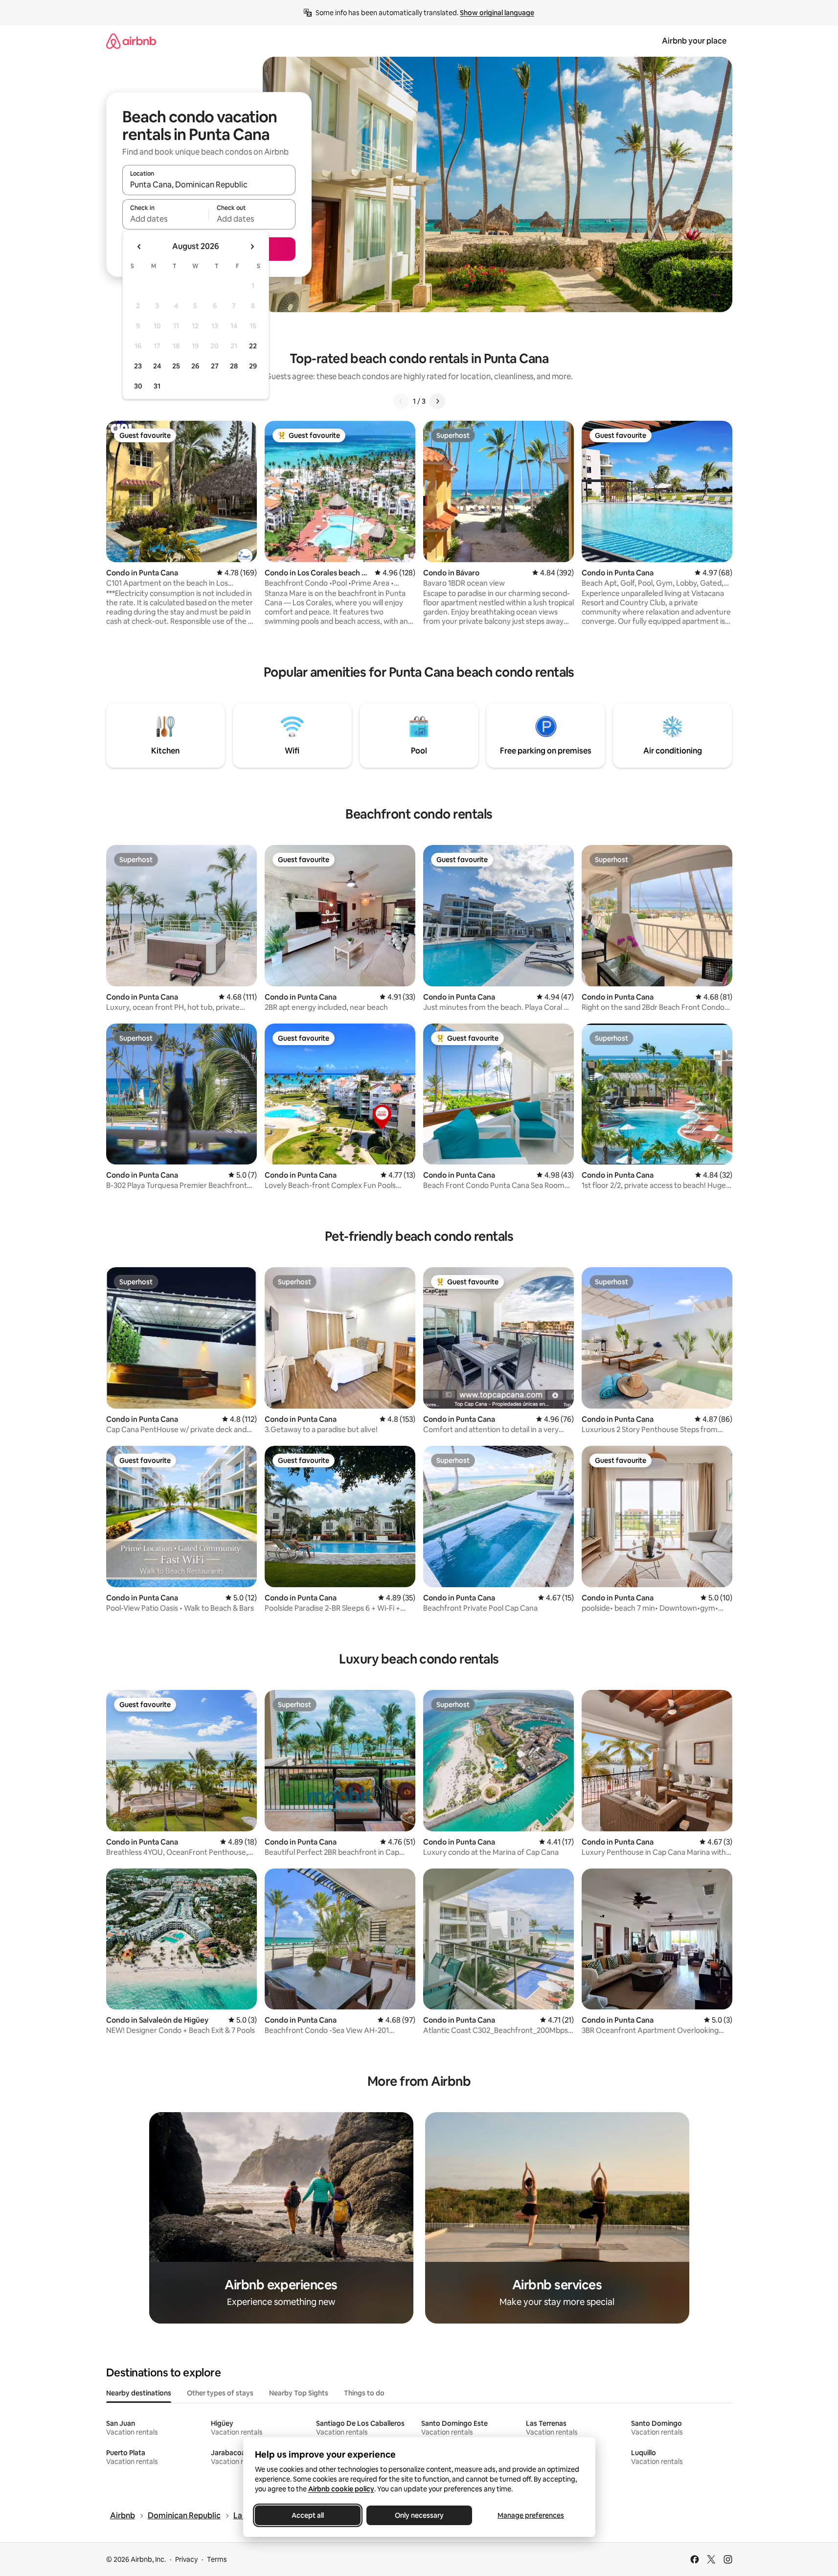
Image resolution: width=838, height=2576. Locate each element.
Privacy (186, 2559)
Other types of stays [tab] (220, 2393)
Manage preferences (531, 2515)
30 (138, 386)
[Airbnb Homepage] (131, 41)
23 (138, 366)
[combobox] (209, 184)
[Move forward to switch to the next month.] (252, 247)
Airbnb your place (694, 41)
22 (253, 346)
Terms (217, 2559)
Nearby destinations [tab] (139, 2393)
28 (234, 366)
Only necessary (419, 2515)
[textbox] (166, 219)
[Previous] (401, 401)
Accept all (308, 2515)
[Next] (437, 401)
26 (195, 366)
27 (215, 366)
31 (157, 386)
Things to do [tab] (364, 2393)
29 (253, 366)
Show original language (497, 13)
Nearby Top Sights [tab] (299, 2393)
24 (157, 366)
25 (176, 366)
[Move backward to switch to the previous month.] (139, 247)
